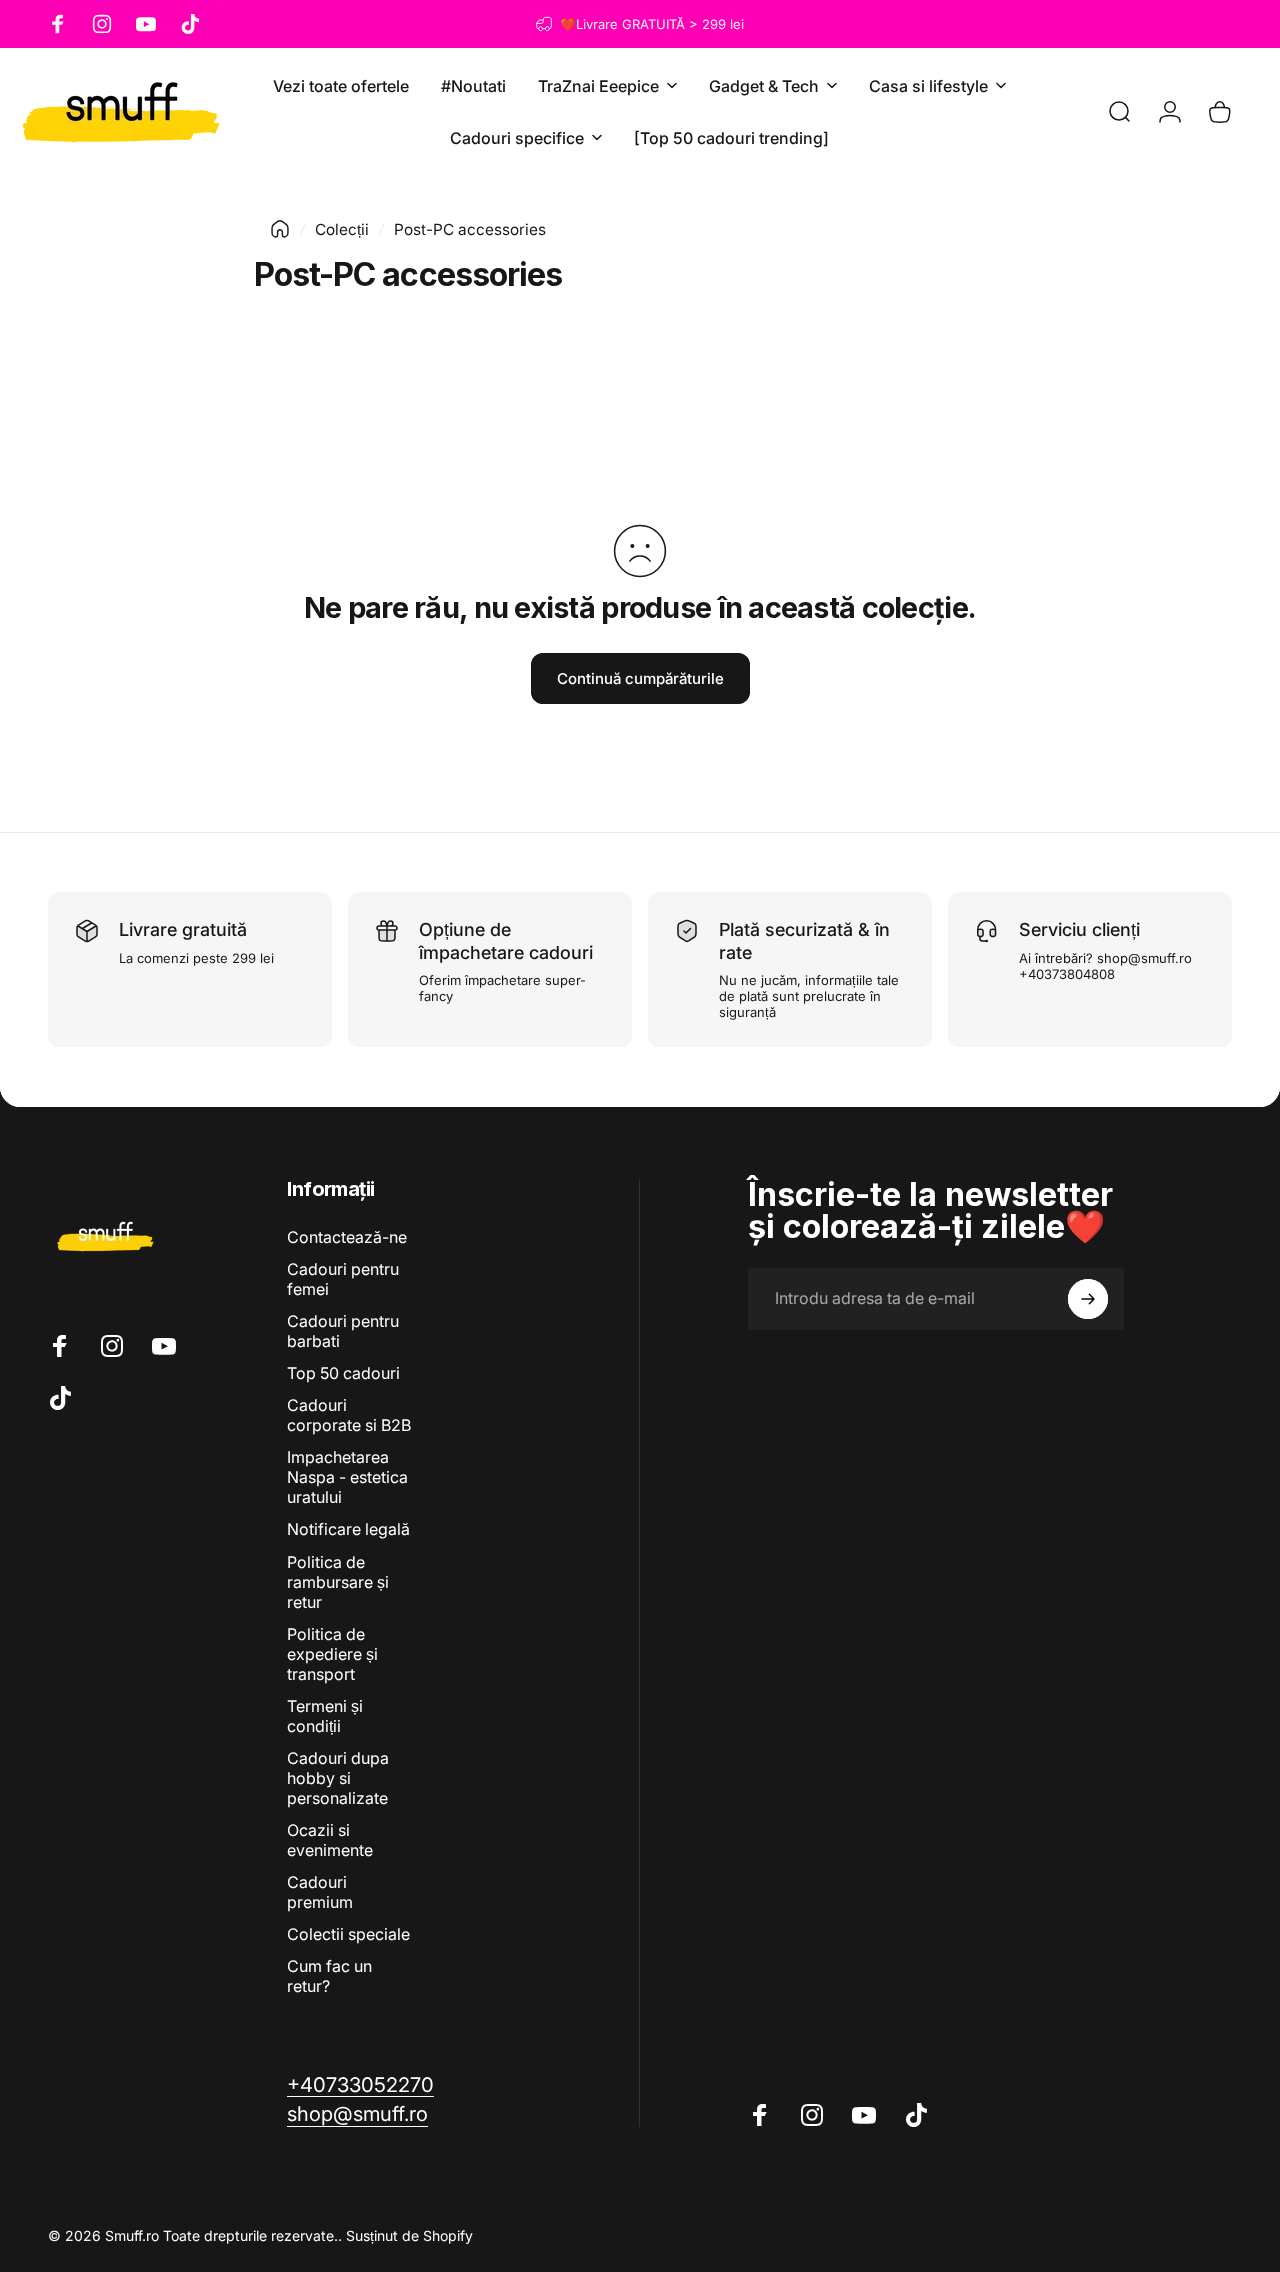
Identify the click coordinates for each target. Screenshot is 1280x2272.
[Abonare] (1088, 1299)
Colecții (342, 229)
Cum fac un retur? (329, 1976)
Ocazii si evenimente (330, 1840)
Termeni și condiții (325, 1716)
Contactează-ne (347, 1237)
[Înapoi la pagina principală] (280, 229)
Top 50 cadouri (343, 1373)
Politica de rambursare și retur (338, 1582)
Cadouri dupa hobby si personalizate (338, 1778)
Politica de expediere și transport (332, 1654)
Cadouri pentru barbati (343, 1331)
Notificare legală (348, 1529)
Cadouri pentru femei (343, 1279)
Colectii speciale (348, 1934)
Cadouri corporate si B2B (349, 1415)
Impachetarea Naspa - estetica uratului (347, 1477)
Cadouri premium (320, 1892)
